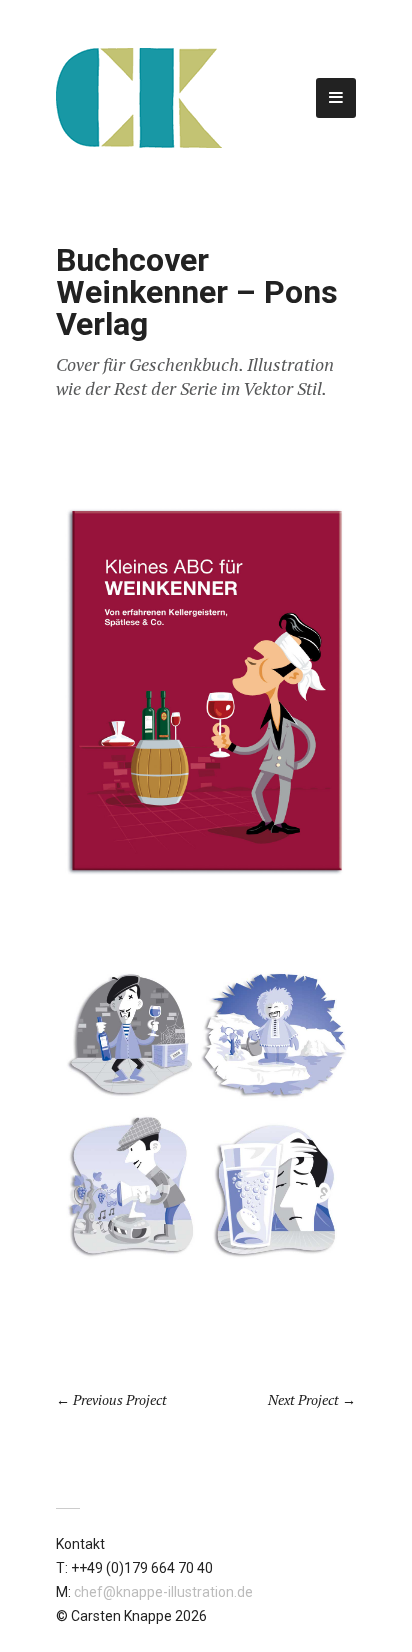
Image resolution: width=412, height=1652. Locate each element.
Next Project (303, 1399)
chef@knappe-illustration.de (163, 1592)
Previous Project (120, 1399)
